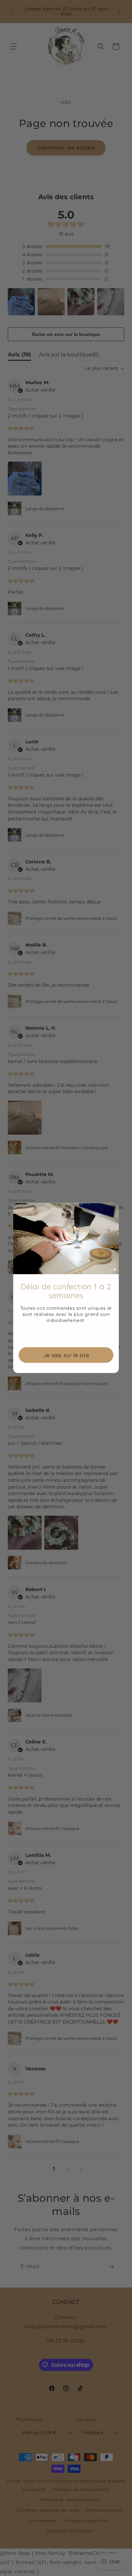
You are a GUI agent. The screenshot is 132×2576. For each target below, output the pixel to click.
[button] (111, 1211)
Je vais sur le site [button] (66, 1355)
